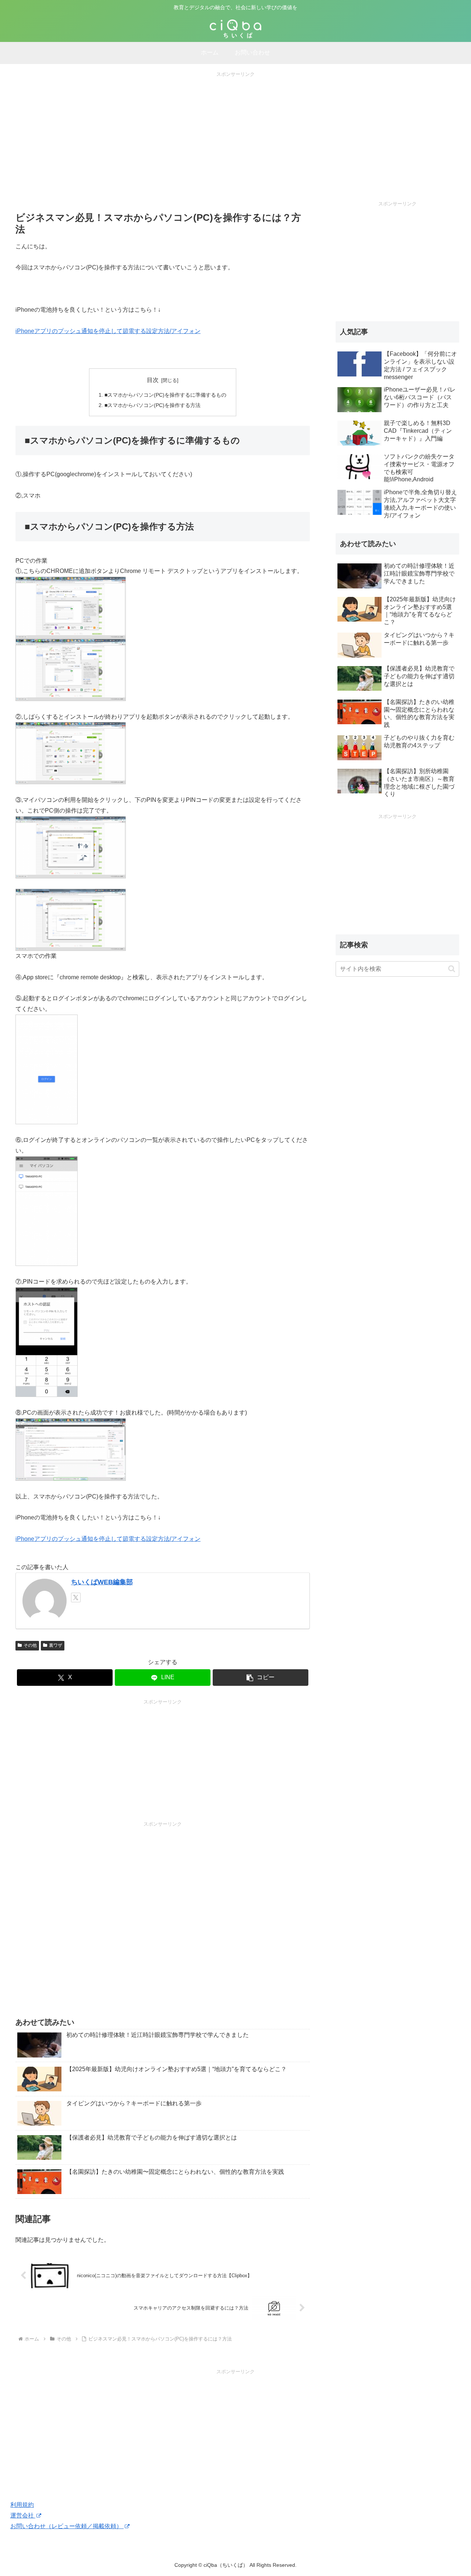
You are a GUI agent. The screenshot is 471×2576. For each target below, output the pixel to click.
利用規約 (22, 2505)
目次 (153, 380)
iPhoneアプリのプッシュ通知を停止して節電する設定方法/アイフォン (108, 331)
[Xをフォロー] (76, 1597)
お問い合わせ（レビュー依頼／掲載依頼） (67, 2526)
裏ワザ (56, 1645)
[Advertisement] (235, 130)
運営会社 (23, 2515)
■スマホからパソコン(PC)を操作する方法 (153, 405)
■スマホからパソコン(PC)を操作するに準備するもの (165, 395)
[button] (261, 1678)
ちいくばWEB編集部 (102, 1582)
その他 (30, 1645)
